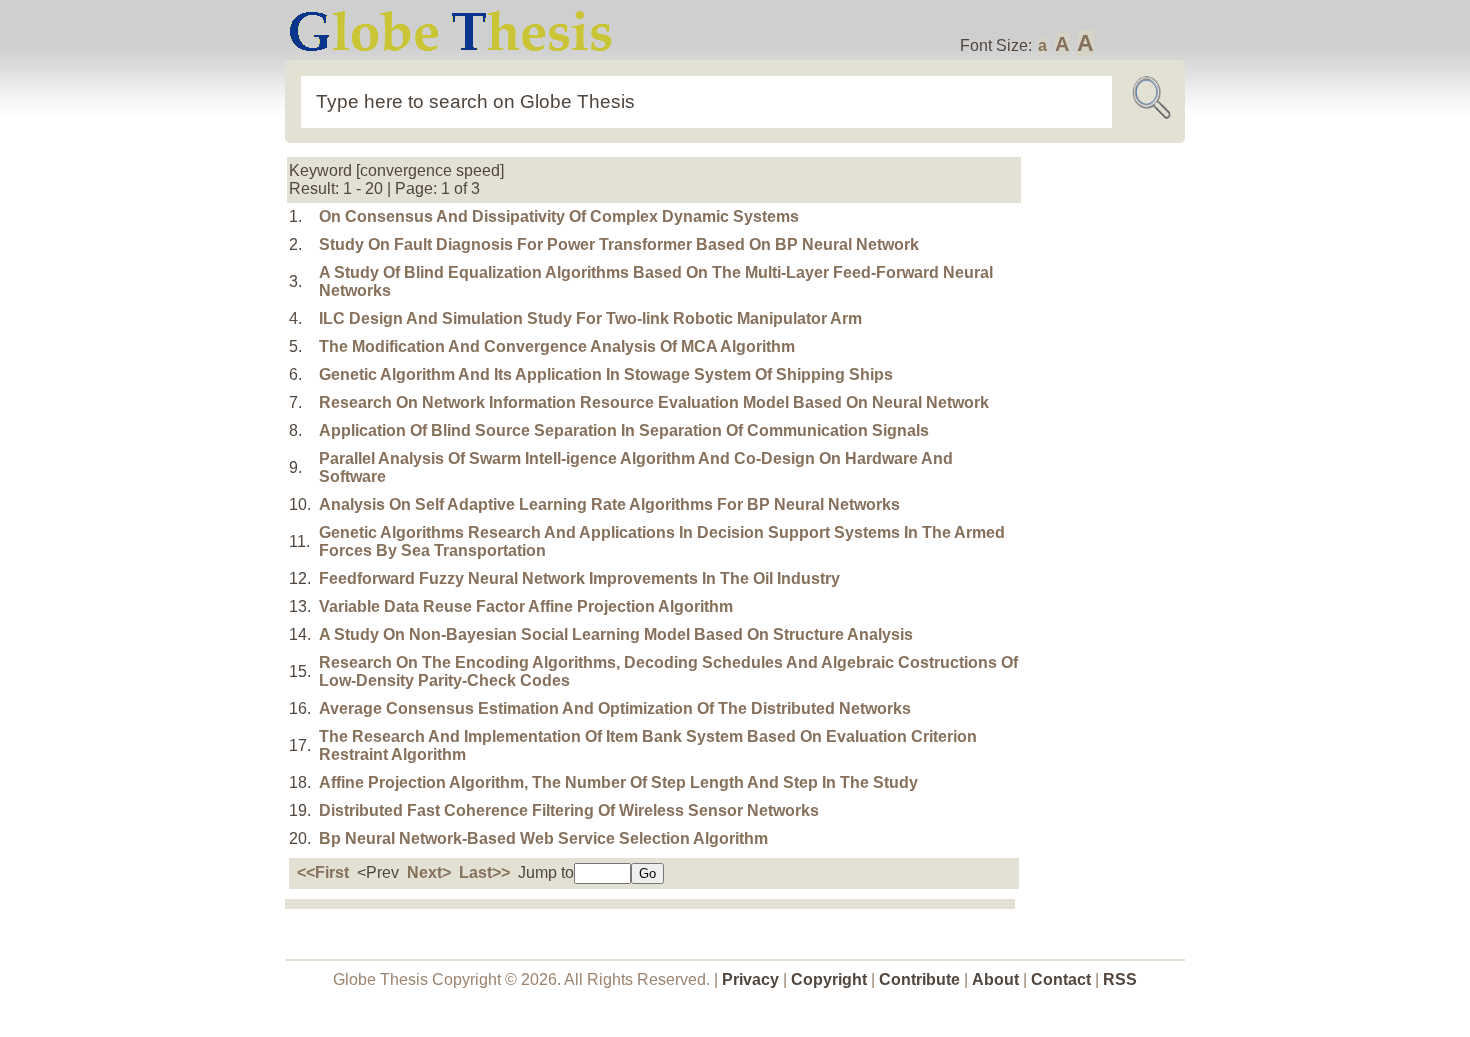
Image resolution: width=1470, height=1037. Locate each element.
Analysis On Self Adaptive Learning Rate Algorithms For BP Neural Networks (609, 504)
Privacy (750, 979)
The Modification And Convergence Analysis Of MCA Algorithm (557, 346)
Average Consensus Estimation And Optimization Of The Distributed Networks (615, 708)
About (995, 979)
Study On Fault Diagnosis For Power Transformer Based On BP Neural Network (619, 244)
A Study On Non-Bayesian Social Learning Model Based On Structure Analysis (616, 634)
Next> (429, 872)
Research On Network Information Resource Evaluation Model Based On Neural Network (654, 402)
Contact (1063, 979)
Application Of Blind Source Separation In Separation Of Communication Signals (624, 430)
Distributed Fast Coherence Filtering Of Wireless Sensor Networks (569, 810)
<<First (323, 872)
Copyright (829, 979)
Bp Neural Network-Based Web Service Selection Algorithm (543, 838)
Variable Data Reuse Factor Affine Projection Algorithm (526, 606)
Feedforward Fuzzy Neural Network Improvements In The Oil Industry (579, 578)
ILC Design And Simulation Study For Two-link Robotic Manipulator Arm (590, 318)
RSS (1120, 979)
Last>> (484, 872)
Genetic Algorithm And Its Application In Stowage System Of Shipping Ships (606, 374)
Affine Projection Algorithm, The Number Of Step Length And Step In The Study (618, 782)
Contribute (919, 979)
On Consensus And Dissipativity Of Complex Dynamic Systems (559, 216)
